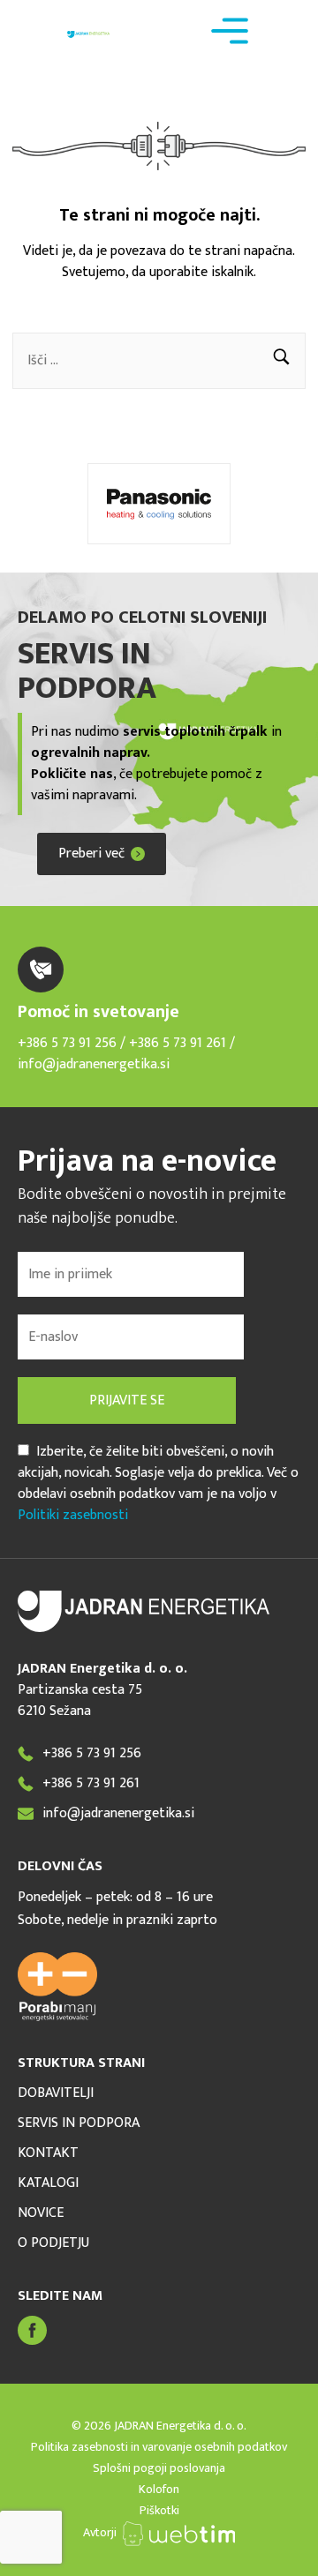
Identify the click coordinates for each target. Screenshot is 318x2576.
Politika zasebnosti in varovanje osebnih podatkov (159, 2447)
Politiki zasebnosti (73, 1515)
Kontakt (48, 2153)
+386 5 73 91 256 (67, 1043)
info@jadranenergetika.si (94, 1064)
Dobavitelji (56, 2093)
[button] (281, 361)
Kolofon (159, 2489)
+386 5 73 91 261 (179, 1043)
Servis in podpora (79, 2123)
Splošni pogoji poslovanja (159, 2468)
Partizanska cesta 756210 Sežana (80, 1700)
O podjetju (53, 2243)
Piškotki (159, 2510)
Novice (41, 2213)
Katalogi (48, 2183)
